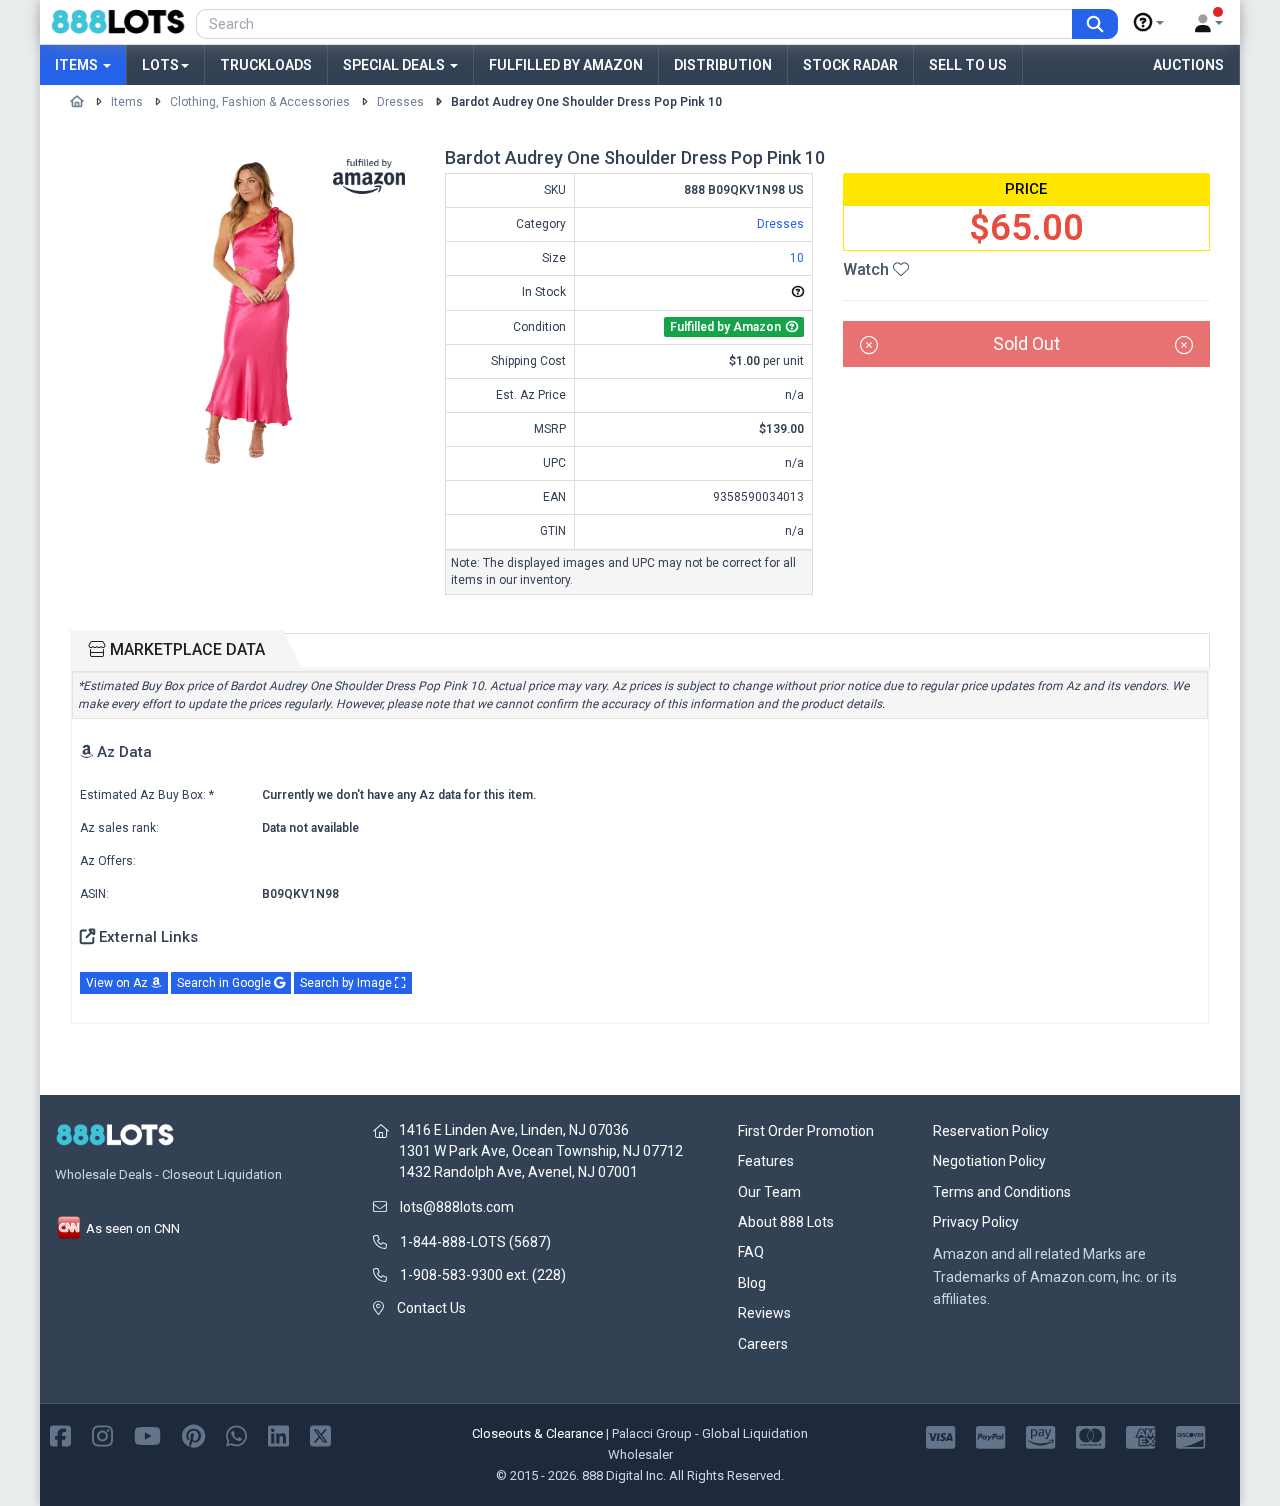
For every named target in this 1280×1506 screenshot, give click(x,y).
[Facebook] (60, 1434)
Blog (752, 1283)
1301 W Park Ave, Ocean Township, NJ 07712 (541, 1151)
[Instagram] (102, 1434)
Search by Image (347, 983)
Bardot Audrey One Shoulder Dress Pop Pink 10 (586, 102)
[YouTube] (147, 1434)
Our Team (769, 1192)
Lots (160, 65)
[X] (320, 1434)
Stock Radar (850, 65)
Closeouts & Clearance (537, 1433)
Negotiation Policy (989, 1161)
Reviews (764, 1313)
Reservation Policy (991, 1131)
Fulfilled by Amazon (566, 65)
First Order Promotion (806, 1131)
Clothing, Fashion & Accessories (260, 102)
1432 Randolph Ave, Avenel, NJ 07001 (518, 1172)
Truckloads (266, 65)
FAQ (751, 1252)
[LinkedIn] (278, 1434)
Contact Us (431, 1308)
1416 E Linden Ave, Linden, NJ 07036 (514, 1130)
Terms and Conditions (1002, 1192)
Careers (763, 1344)
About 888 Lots (786, 1222)
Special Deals (395, 65)
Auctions (1188, 65)
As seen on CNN (131, 1228)
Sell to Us (968, 65)
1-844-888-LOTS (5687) (475, 1242)
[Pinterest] (193, 1434)
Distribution (723, 65)
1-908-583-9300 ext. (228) (483, 1275)
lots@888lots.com (457, 1207)
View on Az (118, 983)
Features (766, 1161)
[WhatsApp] (236, 1434)
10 (797, 258)
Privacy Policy (976, 1222)
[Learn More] (1149, 23)
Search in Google (225, 983)
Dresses (400, 102)
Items (78, 65)
